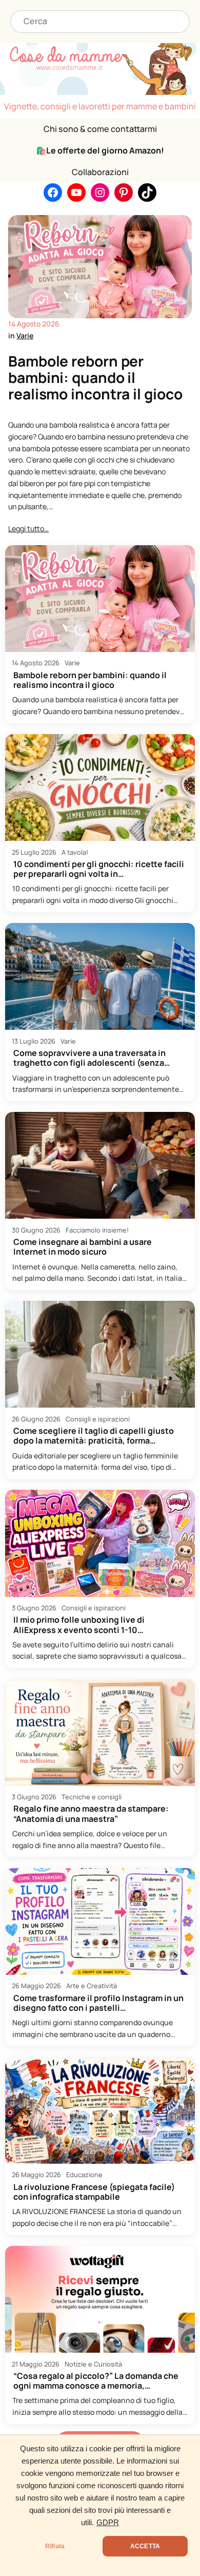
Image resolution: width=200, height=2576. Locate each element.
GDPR (108, 2523)
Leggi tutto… (28, 528)
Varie (25, 335)
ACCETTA (145, 2546)
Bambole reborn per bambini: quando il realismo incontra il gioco (95, 378)
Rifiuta (55, 2546)
